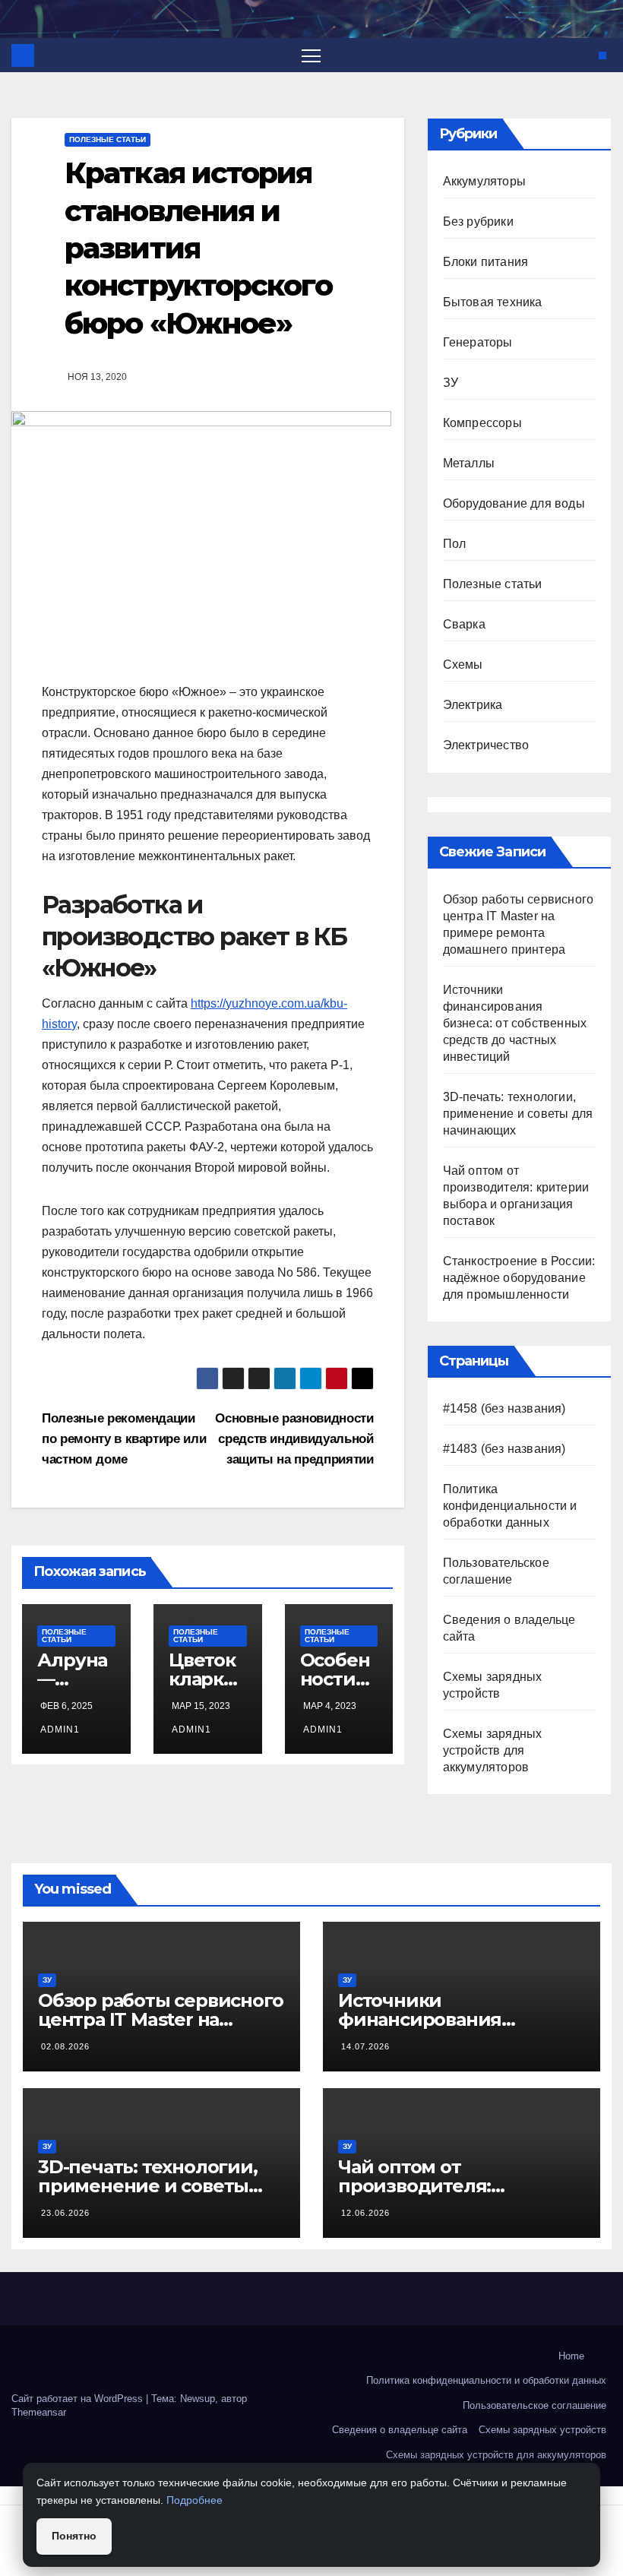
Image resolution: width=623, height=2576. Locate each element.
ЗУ (451, 383)
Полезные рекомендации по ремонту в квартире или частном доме (124, 1438)
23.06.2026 (65, 2213)
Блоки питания (486, 262)
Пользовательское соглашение (534, 2405)
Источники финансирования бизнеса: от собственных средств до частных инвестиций (515, 1023)
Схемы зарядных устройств (542, 2430)
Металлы (469, 463)
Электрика (473, 705)
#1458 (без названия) (504, 1408)
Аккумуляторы (484, 181)
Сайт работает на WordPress (79, 2399)
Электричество (486, 745)
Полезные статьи (108, 139)
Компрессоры (482, 423)
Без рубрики (478, 222)
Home (571, 2356)
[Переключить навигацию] (311, 55)
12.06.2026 (365, 2213)
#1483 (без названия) (504, 1449)
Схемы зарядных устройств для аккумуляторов (493, 1750)
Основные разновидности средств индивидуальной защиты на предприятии (294, 1438)
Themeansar (39, 2412)
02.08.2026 (65, 2046)
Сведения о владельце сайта (400, 2430)
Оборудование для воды (514, 503)
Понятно (74, 2536)
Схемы (463, 665)
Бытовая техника (493, 302)
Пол (455, 544)
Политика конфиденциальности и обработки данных (510, 1506)
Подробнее (194, 2500)
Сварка (464, 624)
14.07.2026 (365, 2046)
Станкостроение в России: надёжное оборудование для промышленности (519, 1278)
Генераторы (478, 342)
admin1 (60, 1729)
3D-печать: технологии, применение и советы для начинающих (518, 1114)
